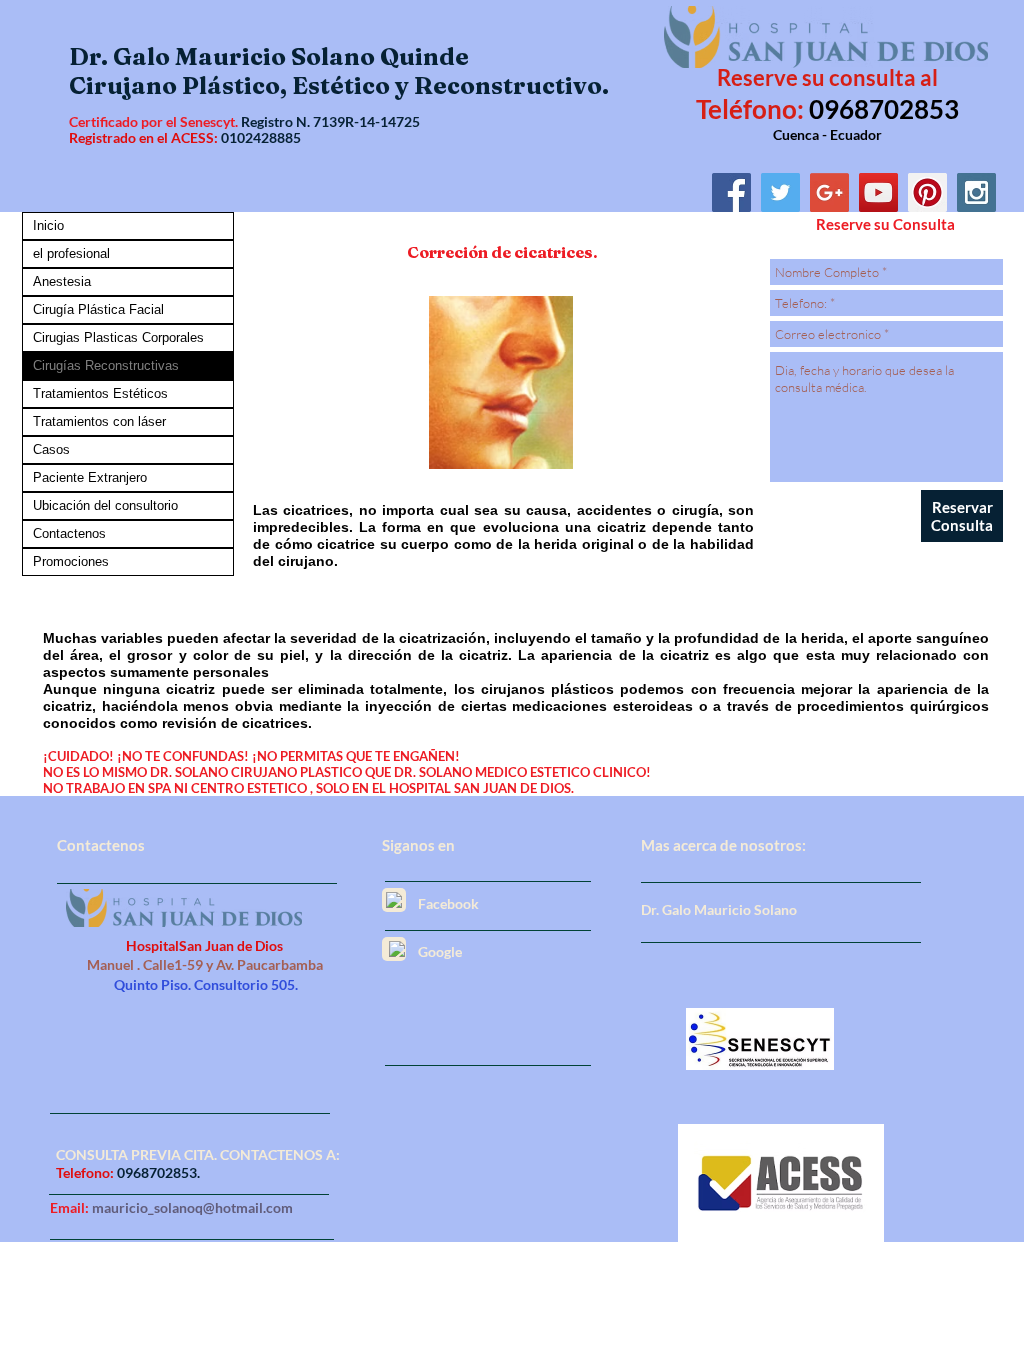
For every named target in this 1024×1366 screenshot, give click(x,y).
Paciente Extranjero (90, 477)
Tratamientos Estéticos (100, 393)
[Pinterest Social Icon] (927, 192)
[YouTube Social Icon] (878, 192)
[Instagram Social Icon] (976, 192)
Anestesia (62, 281)
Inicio (48, 225)
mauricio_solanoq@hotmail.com (192, 1207)
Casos (51, 449)
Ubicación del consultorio (105, 505)
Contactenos (69, 533)
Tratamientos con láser (99, 421)
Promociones (71, 561)
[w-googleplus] (397, 949)
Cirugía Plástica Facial (98, 309)
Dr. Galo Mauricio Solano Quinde (269, 56)
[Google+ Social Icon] (829, 192)
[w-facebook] (394, 900)
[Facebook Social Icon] (731, 192)
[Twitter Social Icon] (780, 192)
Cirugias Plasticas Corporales (118, 337)
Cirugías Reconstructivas (106, 365)
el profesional (71, 253)
